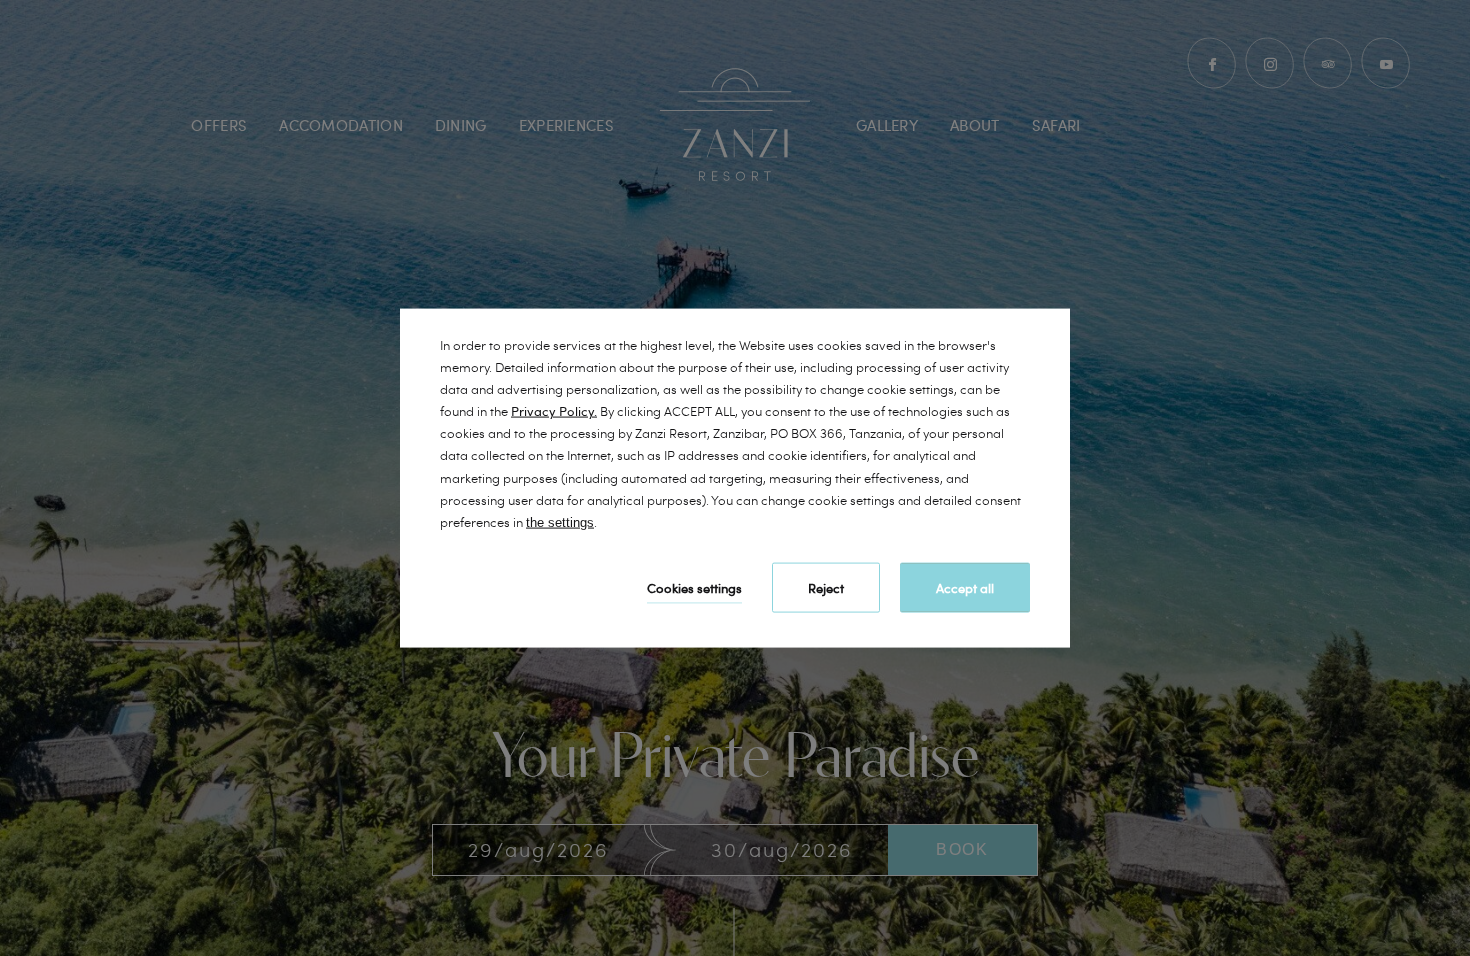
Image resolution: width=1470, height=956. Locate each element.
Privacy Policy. (554, 411)
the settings (560, 521)
